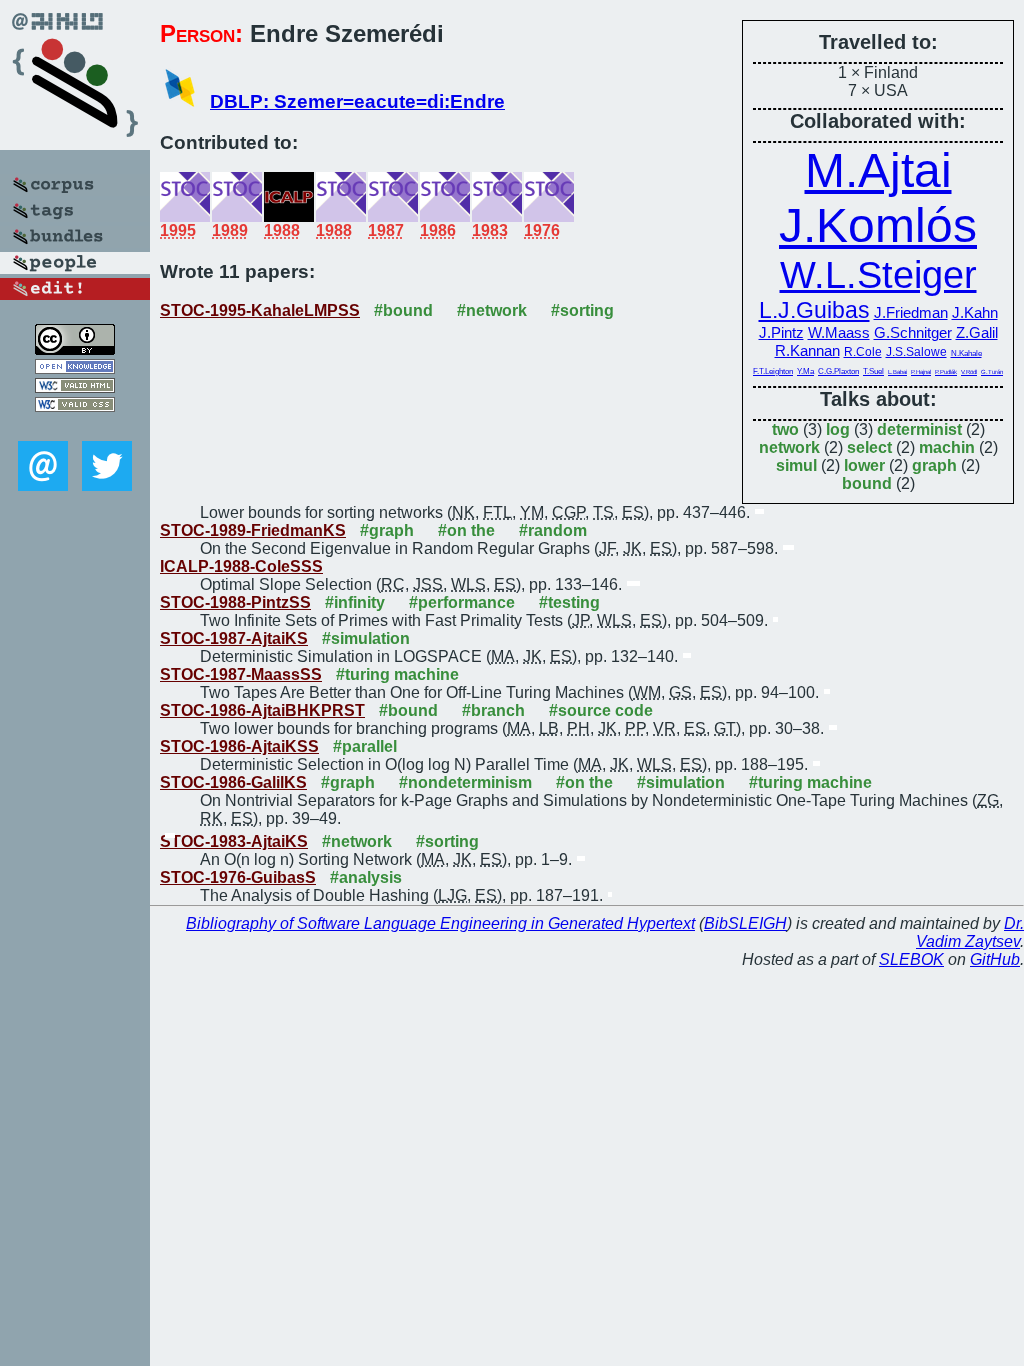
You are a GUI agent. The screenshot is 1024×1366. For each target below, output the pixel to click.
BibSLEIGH (745, 923)
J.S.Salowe (916, 352)
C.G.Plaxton (838, 371)
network (789, 447)
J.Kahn (975, 312)
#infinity (355, 602)
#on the (466, 530)
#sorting (582, 310)
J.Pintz (781, 332)
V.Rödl (969, 372)
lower (864, 465)
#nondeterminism (465, 782)
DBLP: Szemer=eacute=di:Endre (357, 101)
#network (492, 310)
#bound (403, 310)
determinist (919, 429)
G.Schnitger (913, 332)
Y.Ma (805, 371)
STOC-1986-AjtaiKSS (239, 746)
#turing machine (397, 674)
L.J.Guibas (814, 310)
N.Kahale (966, 353)
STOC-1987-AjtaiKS (234, 638)
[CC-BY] (75, 349)
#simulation (366, 638)
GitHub (995, 959)
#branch (493, 710)
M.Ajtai (878, 170)
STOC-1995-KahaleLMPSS (260, 310)
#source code (601, 710)
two (785, 429)
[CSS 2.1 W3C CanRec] (75, 426)
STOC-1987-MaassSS (241, 674)
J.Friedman (911, 312)
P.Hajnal (921, 372)
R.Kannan (807, 350)
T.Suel (873, 371)
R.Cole (863, 352)
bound (867, 483)
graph (934, 465)
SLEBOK (911, 959)
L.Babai (897, 372)
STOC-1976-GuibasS (238, 877)
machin (947, 447)
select (869, 447)
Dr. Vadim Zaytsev (970, 932)
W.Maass (839, 332)
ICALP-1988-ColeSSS (241, 566)
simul (796, 465)
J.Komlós (878, 225)
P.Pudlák (946, 372)
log (838, 429)
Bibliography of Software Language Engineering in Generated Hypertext (440, 923)
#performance (462, 602)
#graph (387, 530)
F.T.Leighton (773, 371)
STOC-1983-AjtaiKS (234, 841)
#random (553, 530)
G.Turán (992, 372)
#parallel (365, 746)
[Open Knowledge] (75, 368)
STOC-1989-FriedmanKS (253, 530)
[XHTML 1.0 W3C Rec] (75, 387)
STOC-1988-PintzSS (235, 602)
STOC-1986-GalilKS (233, 782)
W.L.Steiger (878, 274)
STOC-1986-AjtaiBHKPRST (262, 710)
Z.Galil (977, 332)
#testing (569, 602)
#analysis (366, 877)
